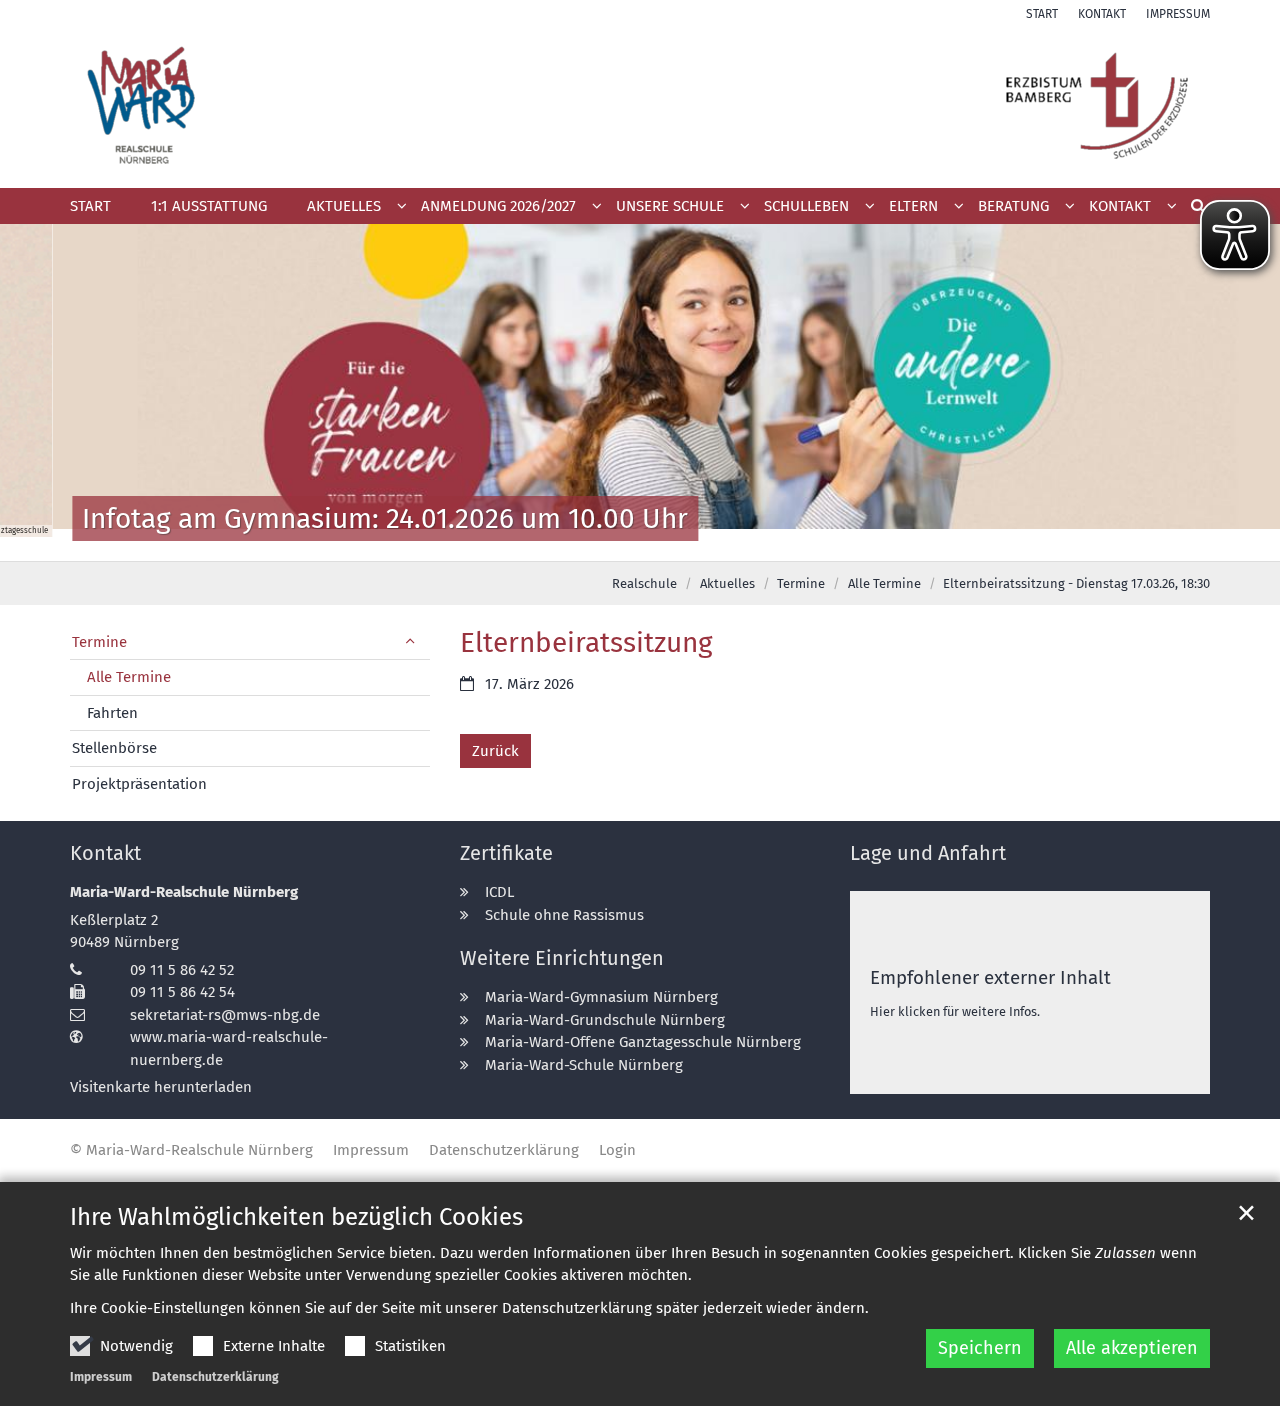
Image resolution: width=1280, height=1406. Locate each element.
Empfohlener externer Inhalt (990, 977)
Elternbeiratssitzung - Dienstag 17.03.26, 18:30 (1076, 583)
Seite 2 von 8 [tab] (553, 541)
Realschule (644, 583)
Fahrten (112, 713)
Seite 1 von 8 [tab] (518, 541)
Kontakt (105, 853)
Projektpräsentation (139, 784)
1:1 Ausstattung (209, 206)
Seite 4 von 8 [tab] (623, 541)
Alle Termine (884, 583)
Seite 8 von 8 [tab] (763, 541)
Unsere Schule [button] (670, 206)
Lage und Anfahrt (928, 853)
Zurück (495, 751)
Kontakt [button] (1120, 206)
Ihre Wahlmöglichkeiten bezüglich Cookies (296, 1217)
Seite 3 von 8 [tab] (588, 541)
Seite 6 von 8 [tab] (693, 541)
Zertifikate (506, 853)
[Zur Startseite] (640, 105)
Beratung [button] (1013, 206)
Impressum (101, 1377)
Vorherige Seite (40, 393)
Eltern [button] (913, 206)
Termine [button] (99, 642)
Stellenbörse (114, 748)
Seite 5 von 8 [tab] (658, 541)
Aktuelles (727, 583)
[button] (504, 210)
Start (90, 206)
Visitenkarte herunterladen (161, 1087)
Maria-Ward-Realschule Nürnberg (184, 892)
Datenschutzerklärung (215, 1377)
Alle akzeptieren (1132, 1348)
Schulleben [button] (806, 206)
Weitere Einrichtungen (562, 958)
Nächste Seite (1240, 393)
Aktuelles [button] (344, 206)
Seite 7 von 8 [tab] (728, 541)
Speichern (980, 1348)
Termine (801, 583)
